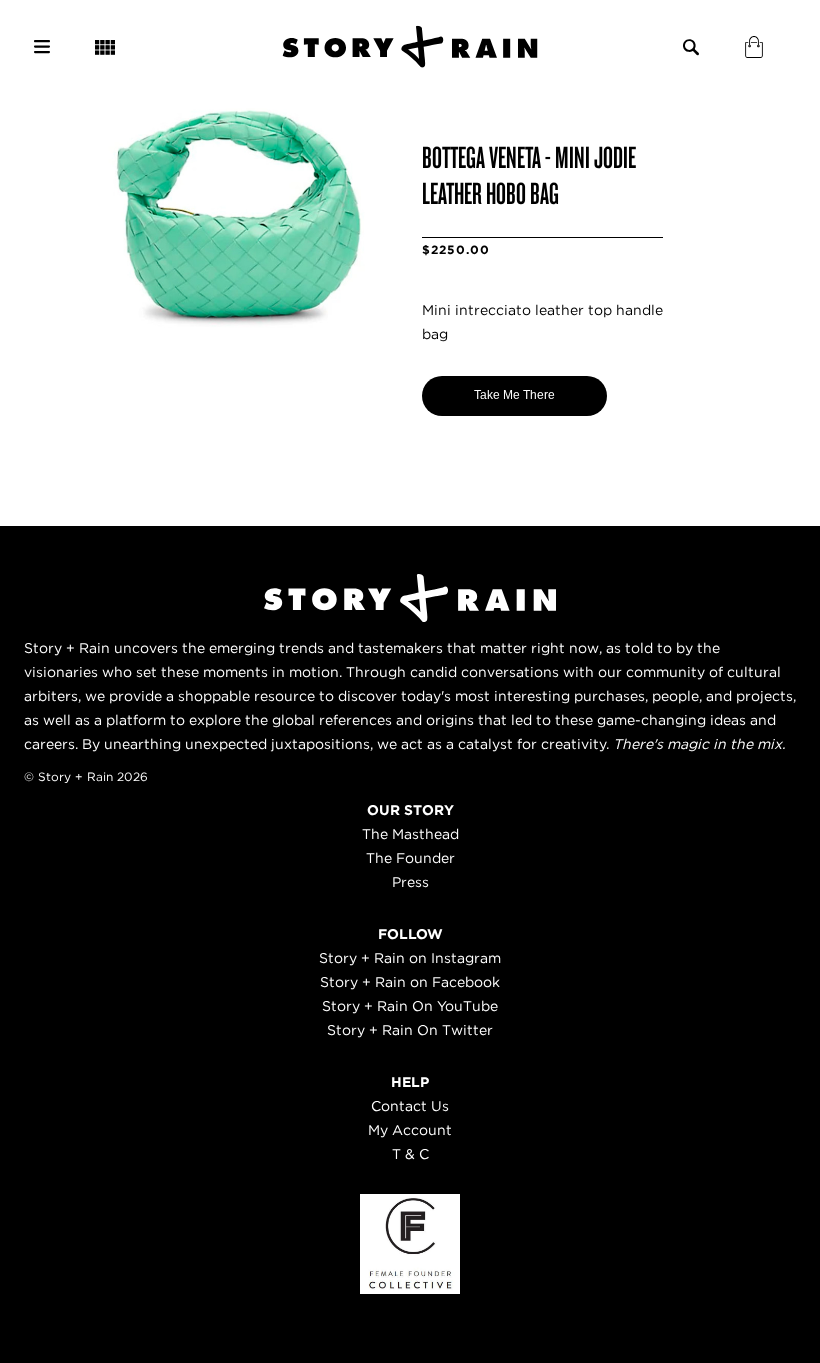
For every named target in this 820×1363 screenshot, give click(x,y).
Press (410, 882)
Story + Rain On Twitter (410, 1030)
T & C (410, 1154)
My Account (410, 1130)
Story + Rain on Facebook (410, 982)
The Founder (410, 858)
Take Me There (514, 395)
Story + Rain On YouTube (410, 1006)
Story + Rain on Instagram (410, 958)
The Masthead (410, 834)
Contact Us (410, 1106)
